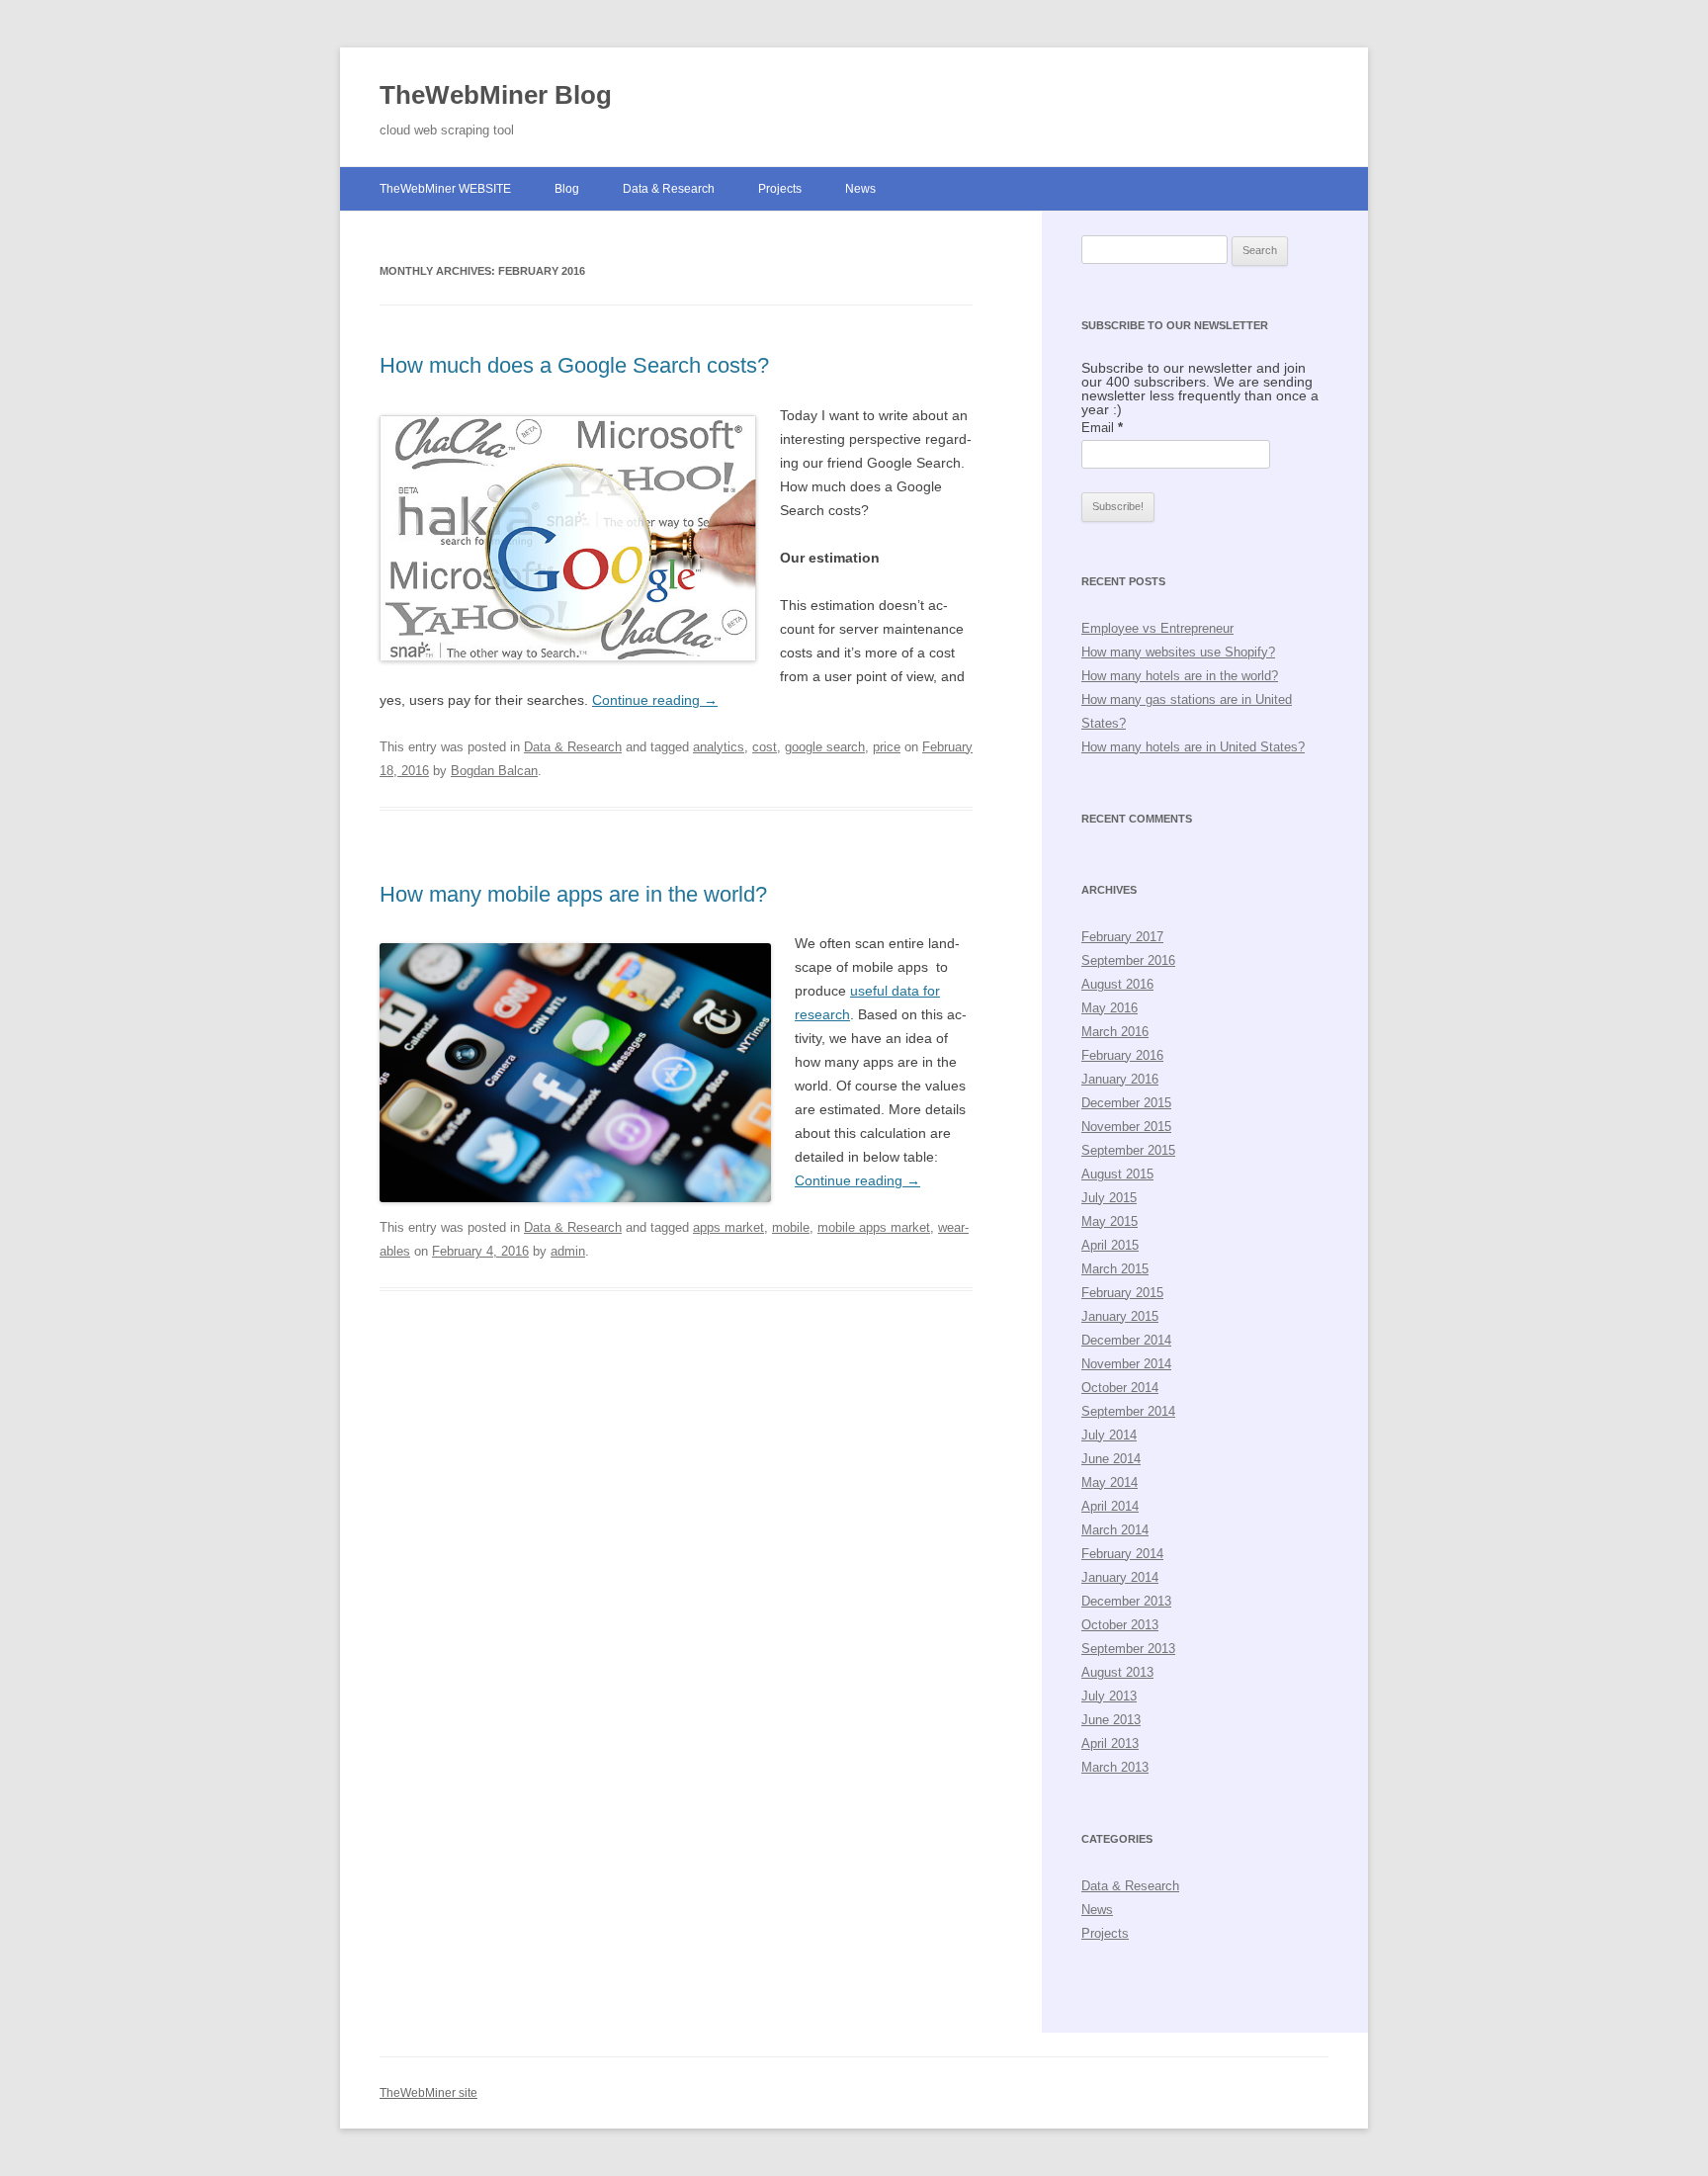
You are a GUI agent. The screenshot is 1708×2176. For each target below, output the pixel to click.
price (887, 747)
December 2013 (1126, 1601)
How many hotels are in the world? (1180, 676)
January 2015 (1120, 1316)
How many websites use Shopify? (1178, 652)
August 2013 (1117, 1672)
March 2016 (1115, 1032)
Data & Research (669, 189)
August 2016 (1117, 984)
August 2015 (1117, 1174)
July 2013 (1109, 1696)
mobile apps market (874, 1227)
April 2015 (1110, 1245)
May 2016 (1110, 1008)
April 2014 (1110, 1506)
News (860, 189)
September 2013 (1128, 1649)
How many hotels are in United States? (1193, 747)
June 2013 (1111, 1720)
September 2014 (1128, 1411)
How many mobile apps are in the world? (573, 894)
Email (1102, 428)
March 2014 (1115, 1530)
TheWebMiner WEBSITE (445, 189)
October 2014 (1120, 1388)
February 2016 (1122, 1055)
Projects (780, 189)
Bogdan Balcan (494, 771)
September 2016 (1128, 960)
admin (568, 1251)
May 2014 (1110, 1482)
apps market (728, 1227)
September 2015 (1128, 1150)
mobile (791, 1227)
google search (825, 747)
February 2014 (1122, 1554)
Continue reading (655, 700)
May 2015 (1110, 1221)
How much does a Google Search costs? (574, 365)
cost (765, 747)
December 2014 (1126, 1340)
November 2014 (1126, 1364)
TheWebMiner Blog (496, 95)
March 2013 (1115, 1767)
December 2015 (1126, 1103)
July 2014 (1109, 1435)
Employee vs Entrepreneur (1157, 628)
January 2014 (1120, 1577)
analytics (719, 747)
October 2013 (1120, 1625)
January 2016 (1120, 1079)
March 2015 (1115, 1269)
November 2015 (1126, 1127)
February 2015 (1122, 1293)
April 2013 (1110, 1743)
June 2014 (1111, 1459)
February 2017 (1122, 937)
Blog (567, 189)
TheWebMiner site (428, 2093)
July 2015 (1109, 1198)
